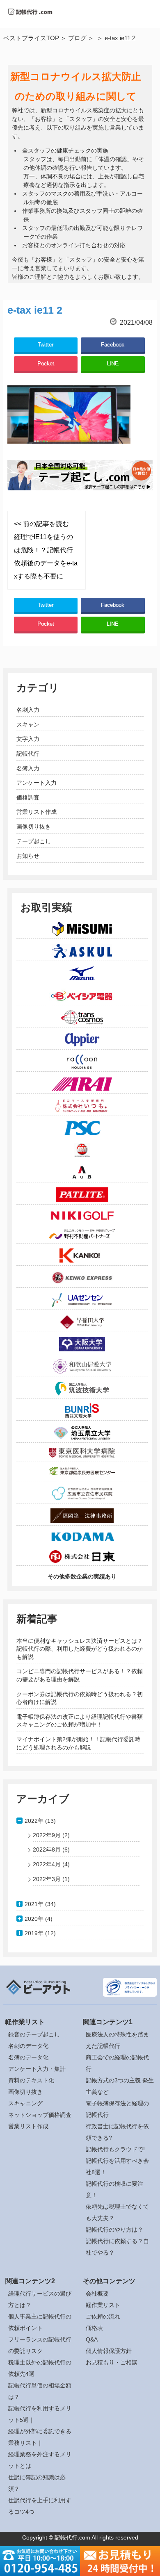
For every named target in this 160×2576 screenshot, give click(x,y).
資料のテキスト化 (31, 2080)
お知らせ (28, 856)
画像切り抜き (34, 827)
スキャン (28, 724)
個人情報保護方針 (109, 2351)
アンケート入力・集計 (37, 2069)
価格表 (94, 2328)
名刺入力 (28, 710)
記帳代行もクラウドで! (115, 2149)
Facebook (113, 345)
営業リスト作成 (37, 812)
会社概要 (97, 2294)
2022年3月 (47, 1879)
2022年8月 (47, 1849)
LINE (113, 363)
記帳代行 (28, 754)
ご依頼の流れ (103, 2316)
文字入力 (28, 739)
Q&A (92, 2339)
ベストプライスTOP (31, 38)
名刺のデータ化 (28, 2046)
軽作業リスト (103, 2305)
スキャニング (25, 2103)
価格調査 (28, 797)
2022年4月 (47, 1864)
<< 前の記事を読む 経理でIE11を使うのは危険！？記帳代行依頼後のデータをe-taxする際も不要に (46, 550)
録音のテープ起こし (34, 2034)
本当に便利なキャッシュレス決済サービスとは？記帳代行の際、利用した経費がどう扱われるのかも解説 (80, 1649)
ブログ (77, 38)
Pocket (46, 363)
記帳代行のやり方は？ (114, 2230)
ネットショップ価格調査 (40, 2115)
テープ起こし (34, 841)
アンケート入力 (37, 783)
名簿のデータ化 (28, 2057)
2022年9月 (47, 1835)
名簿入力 (28, 768)
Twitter (46, 345)
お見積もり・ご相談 (112, 2362)
